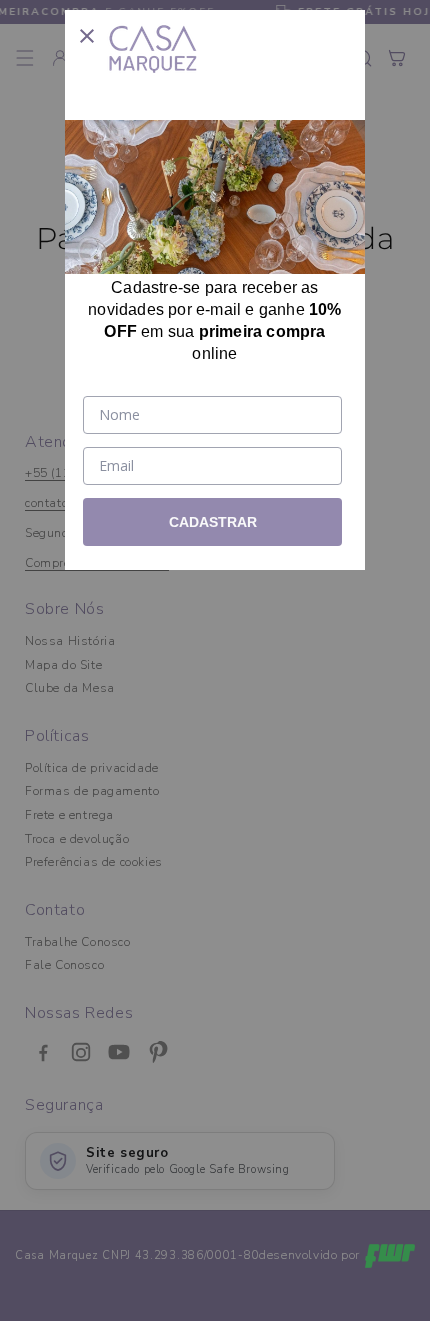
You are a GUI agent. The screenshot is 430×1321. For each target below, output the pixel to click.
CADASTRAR (213, 522)
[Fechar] (87, 32)
